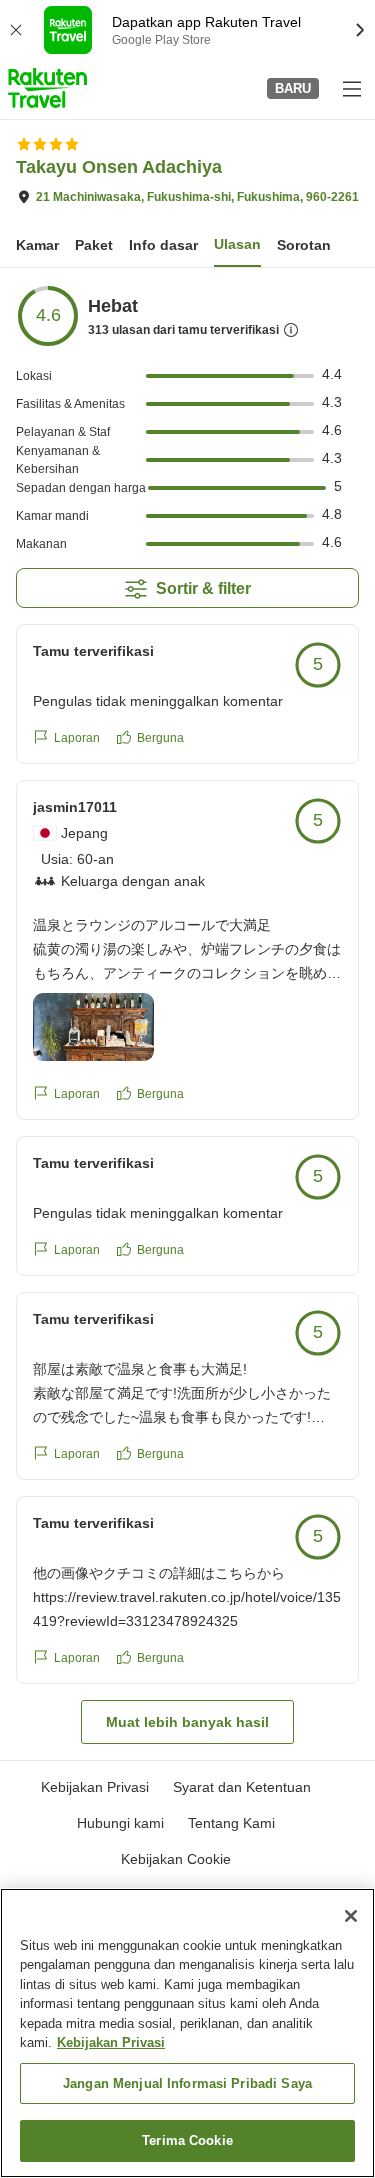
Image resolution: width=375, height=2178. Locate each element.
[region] (187, 2033)
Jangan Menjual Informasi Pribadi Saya (187, 2083)
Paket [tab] (94, 245)
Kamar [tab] (37, 245)
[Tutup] (351, 1916)
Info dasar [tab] (163, 245)
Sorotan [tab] (304, 245)
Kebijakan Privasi (111, 2042)
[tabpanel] (187, 1014)
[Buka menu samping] (351, 88)
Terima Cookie (187, 2140)
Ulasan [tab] (237, 244)
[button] (47, 88)
